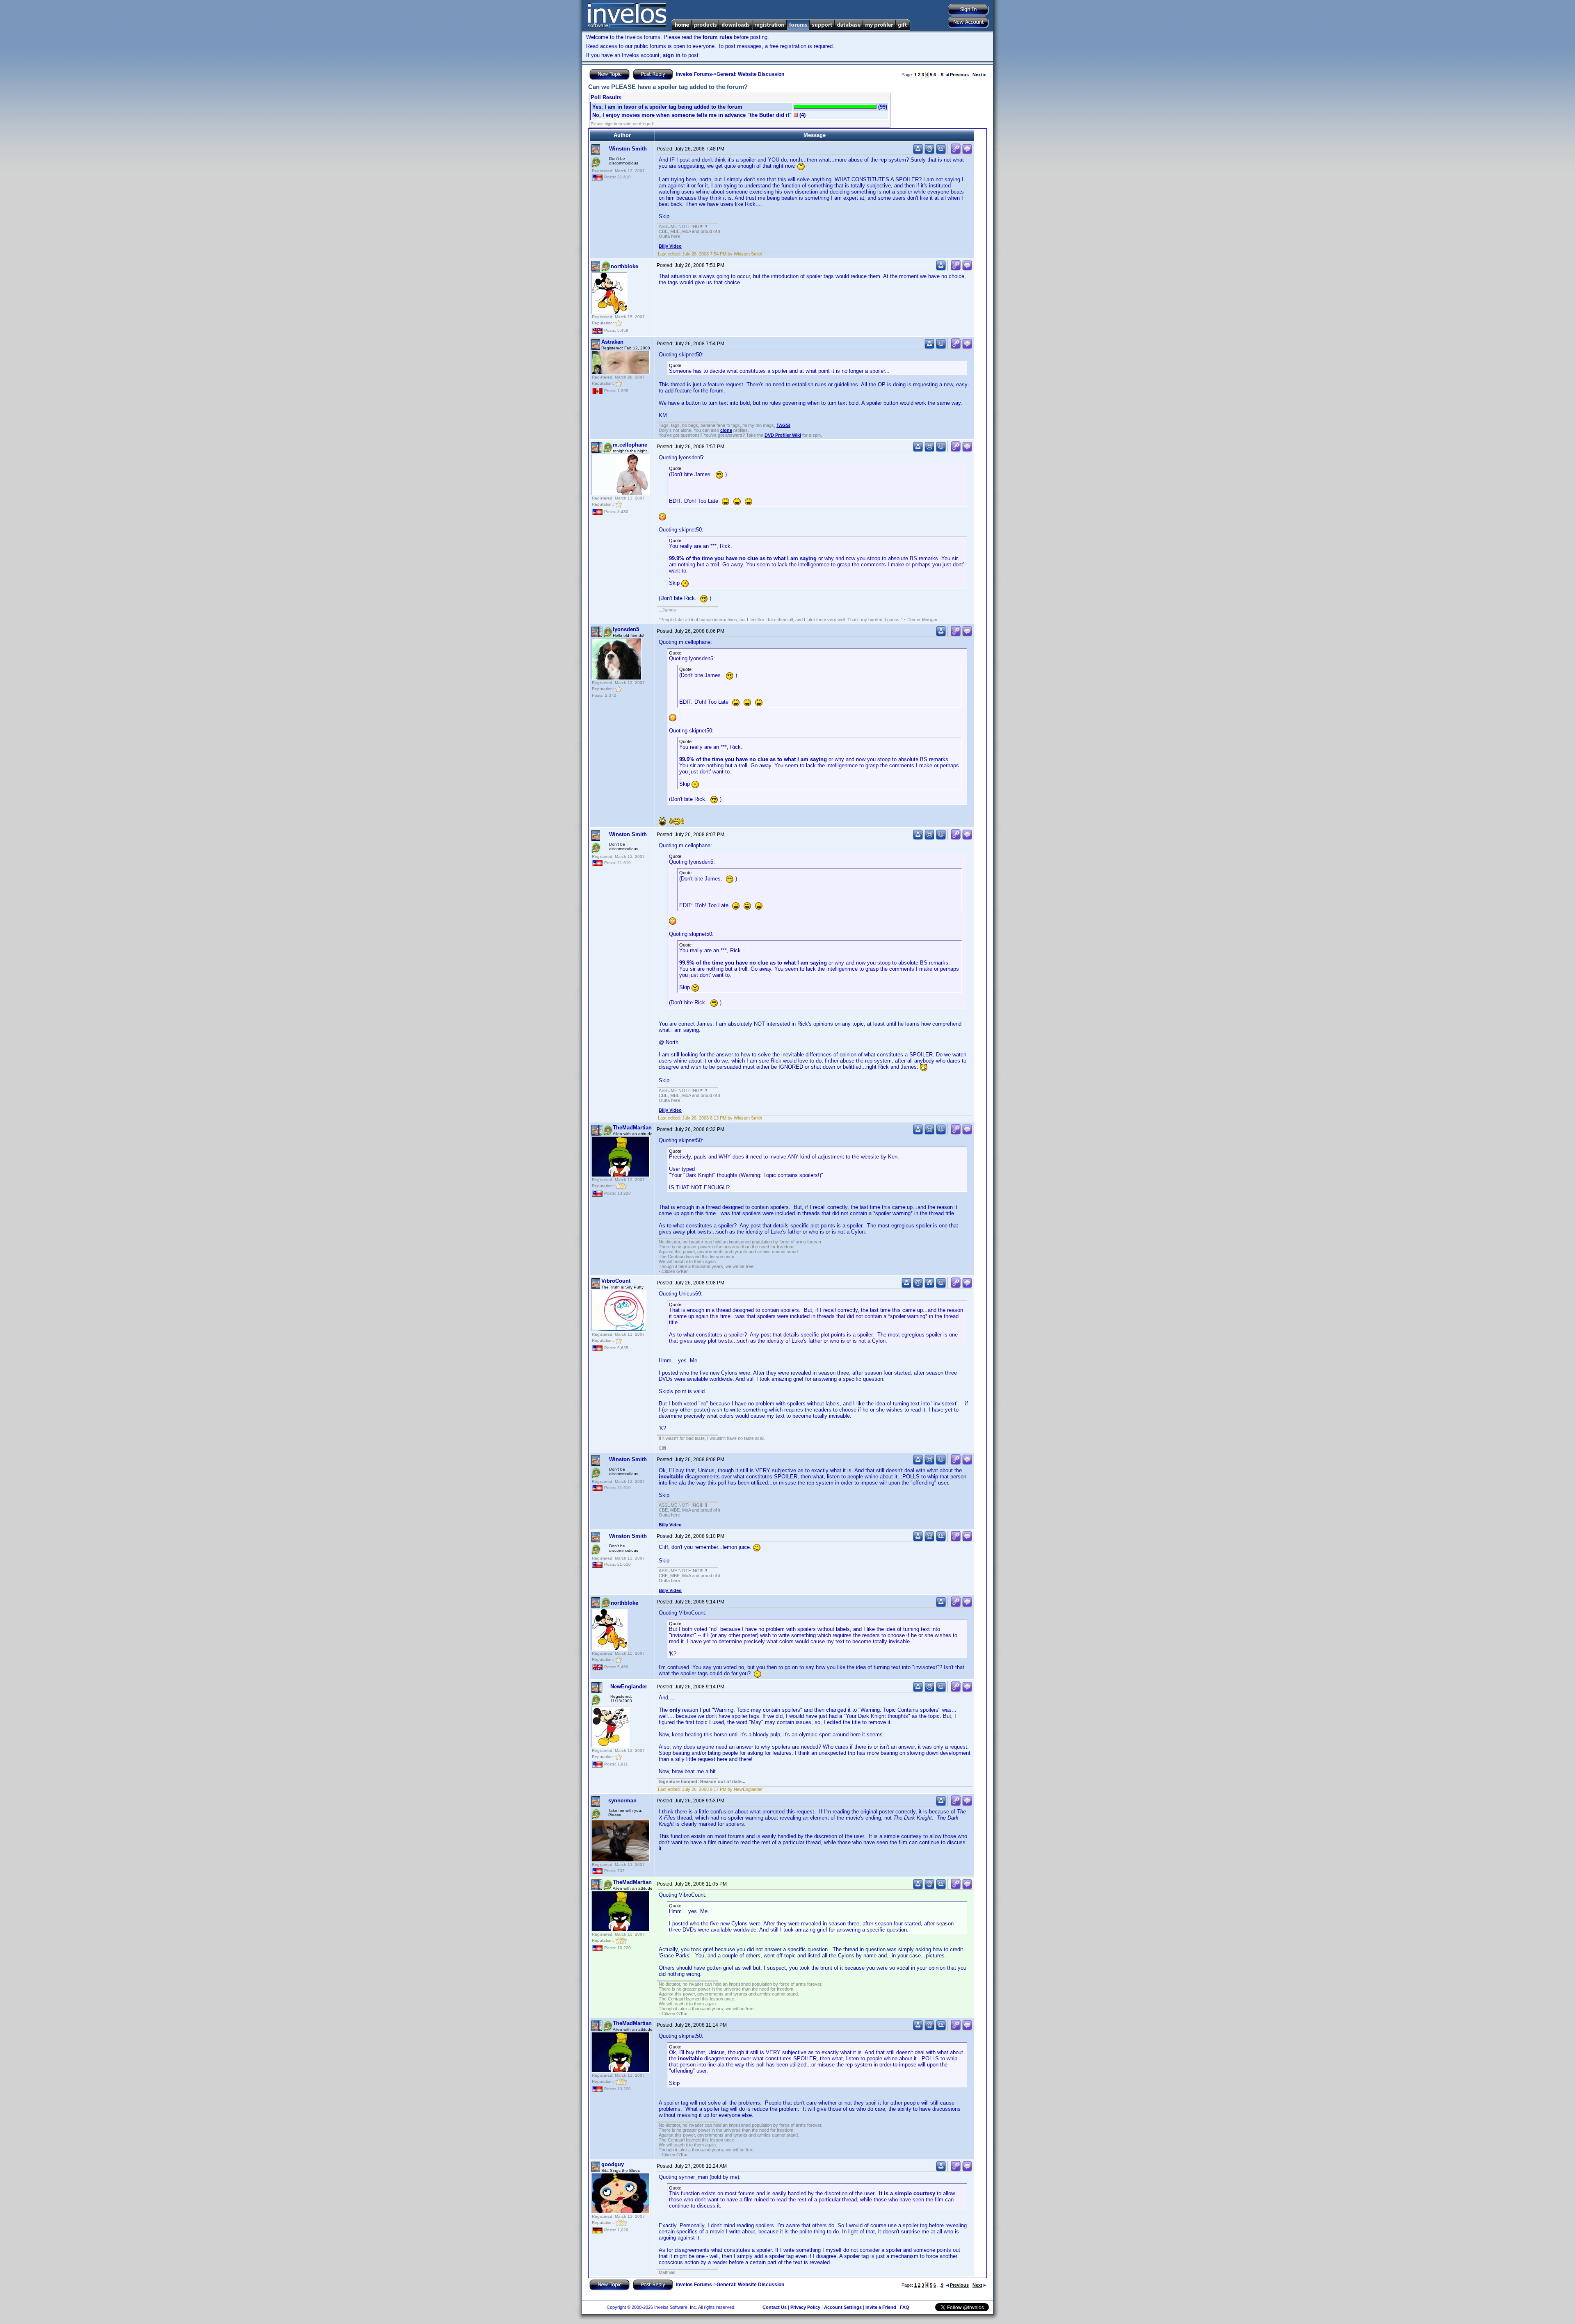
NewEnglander (629, 1687)
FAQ (905, 2307)
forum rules (717, 37)
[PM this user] (918, 152)
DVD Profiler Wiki (783, 435)
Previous (959, 75)
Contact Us (775, 2307)
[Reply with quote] (967, 152)
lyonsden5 (626, 629)
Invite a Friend (881, 2307)
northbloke (624, 266)
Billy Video (670, 246)
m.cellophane (630, 445)
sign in (672, 55)
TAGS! (783, 425)
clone (726, 430)
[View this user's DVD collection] (941, 152)
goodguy (613, 2164)
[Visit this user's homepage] (929, 1286)
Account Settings (843, 2307)
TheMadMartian (632, 1128)
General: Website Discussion (750, 74)
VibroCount (616, 1281)
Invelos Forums (694, 74)
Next (977, 75)
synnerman (622, 1801)
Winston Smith (628, 149)
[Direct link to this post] (956, 152)
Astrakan (612, 342)
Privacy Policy (805, 2307)
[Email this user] (929, 152)
